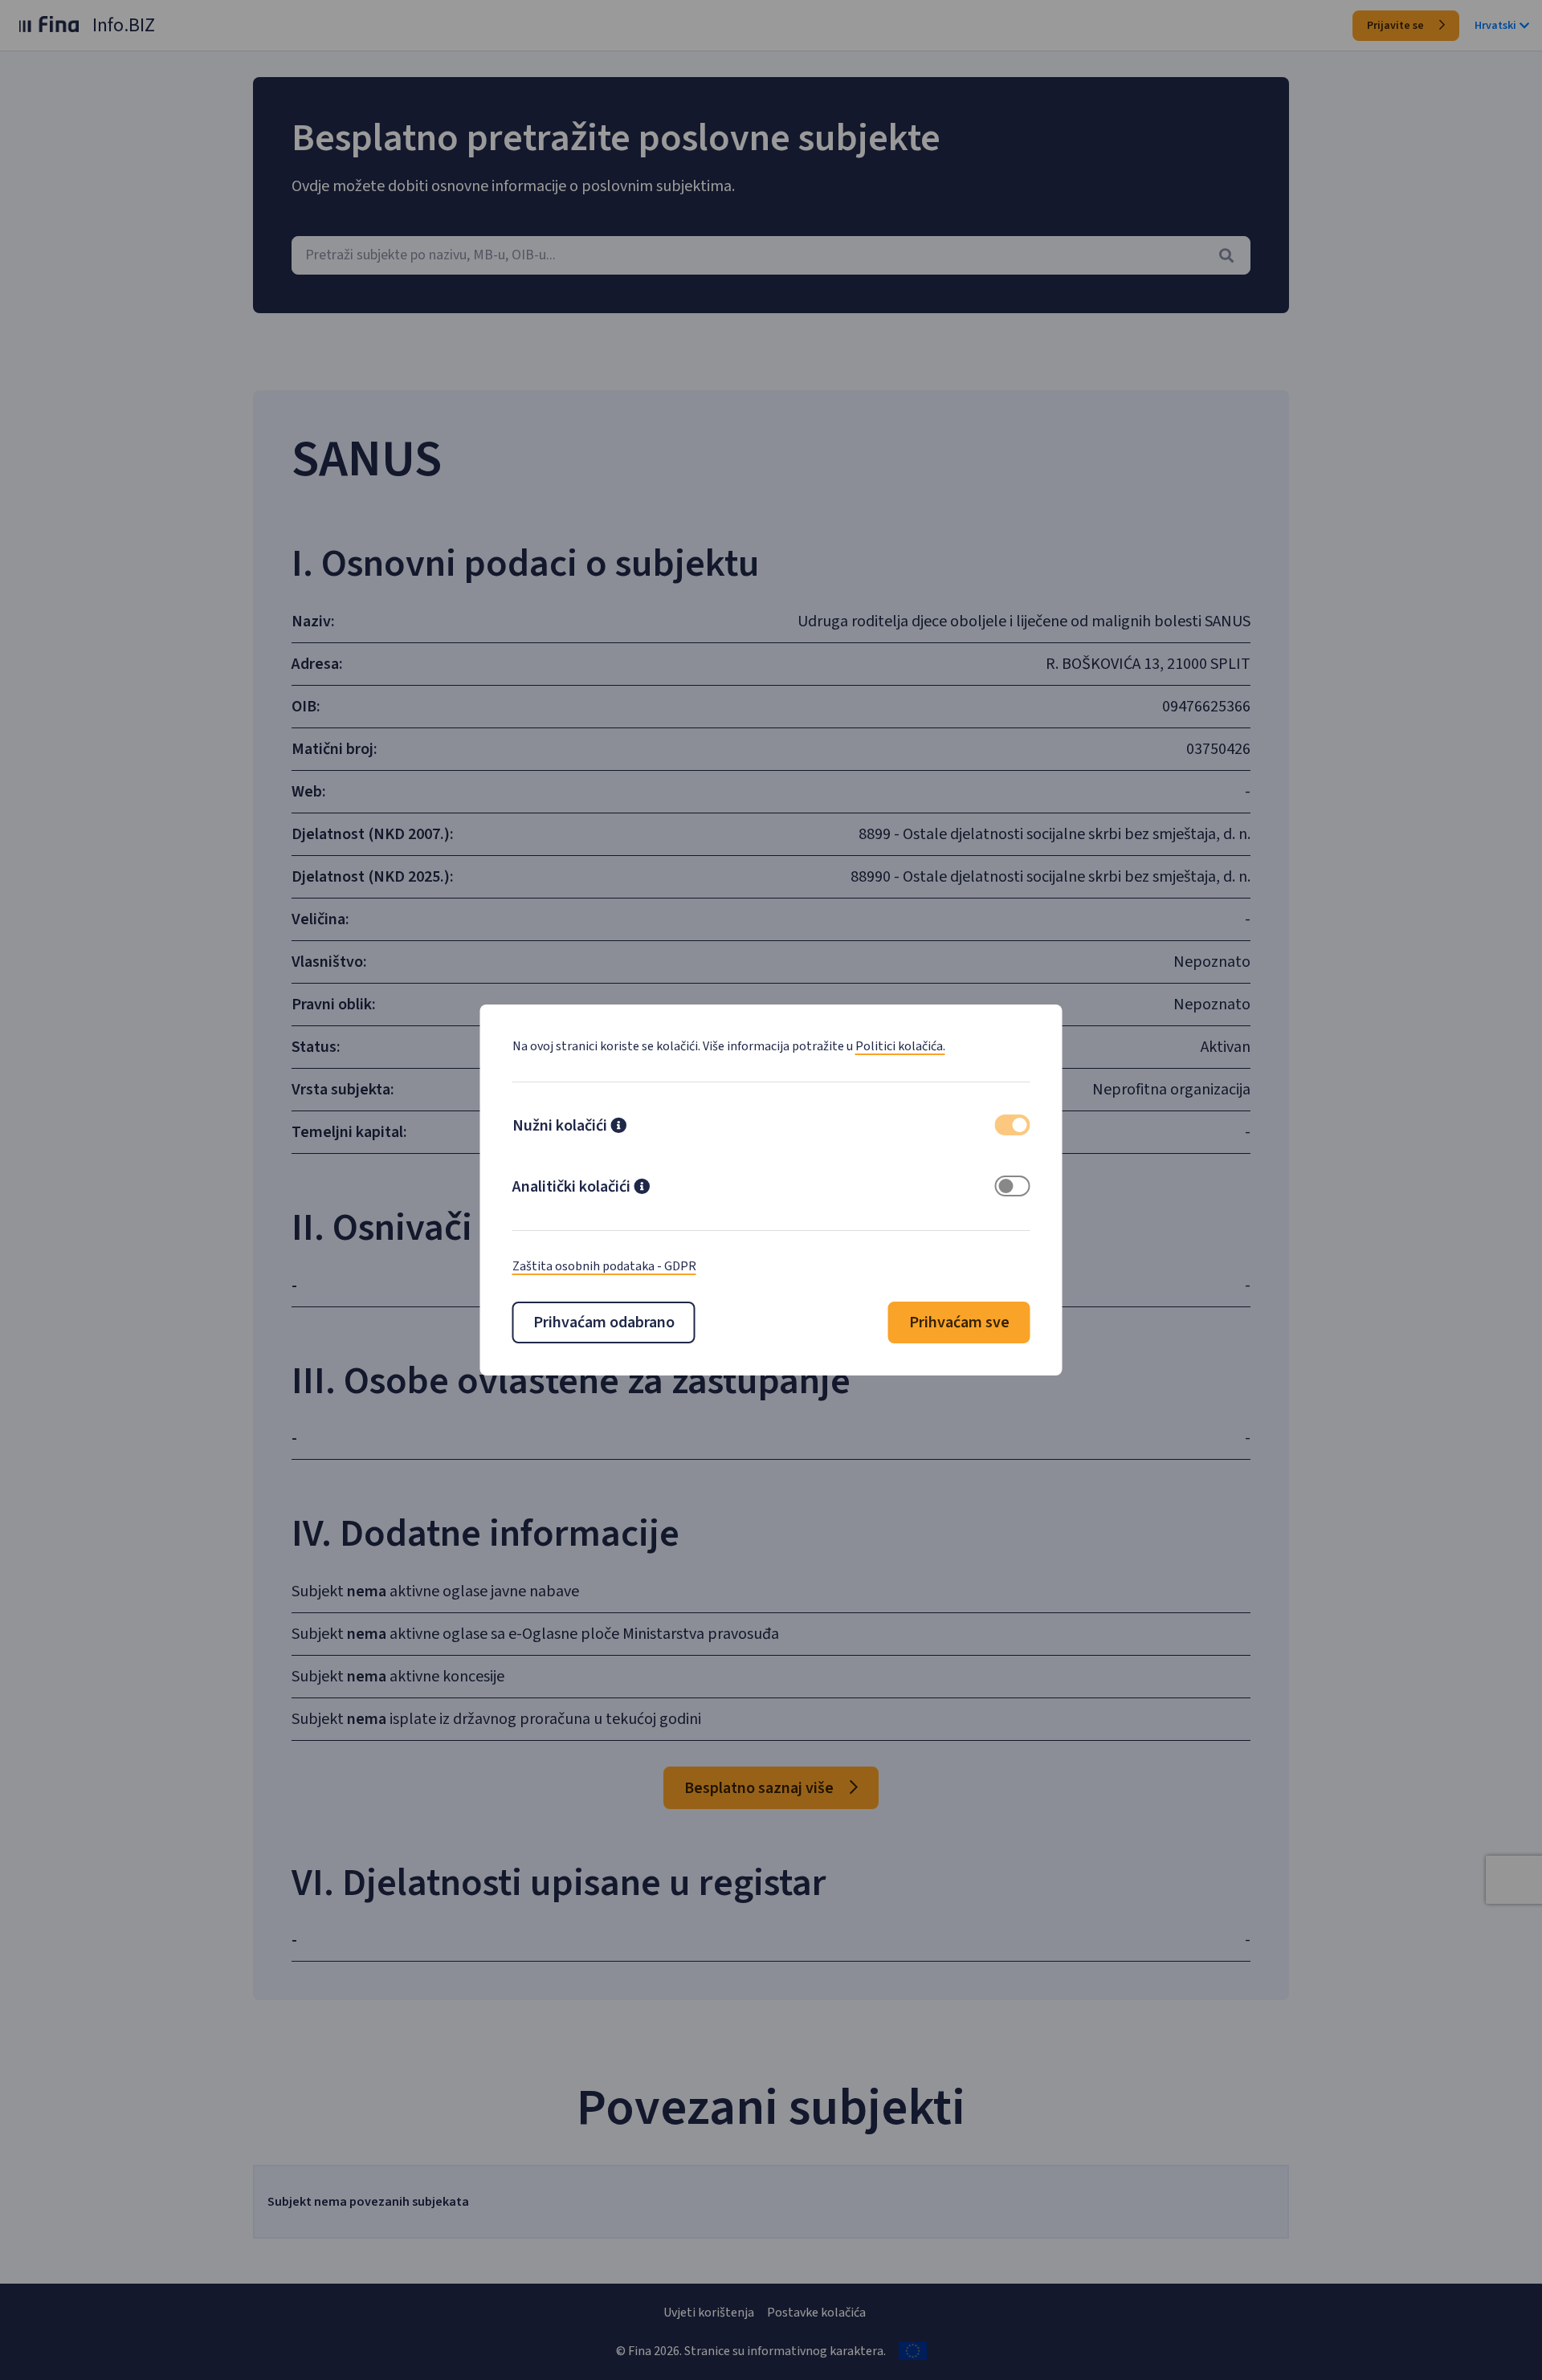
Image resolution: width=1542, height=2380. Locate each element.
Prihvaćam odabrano (604, 1322)
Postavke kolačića (816, 2313)
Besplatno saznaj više (761, 1788)
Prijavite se (1397, 26)
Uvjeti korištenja (709, 2313)
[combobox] (771, 255)
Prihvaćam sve (959, 1322)
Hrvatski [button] (1495, 26)
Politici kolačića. (900, 1046)
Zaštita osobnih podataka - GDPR (604, 1266)
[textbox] (771, 255)
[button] (618, 1127)
